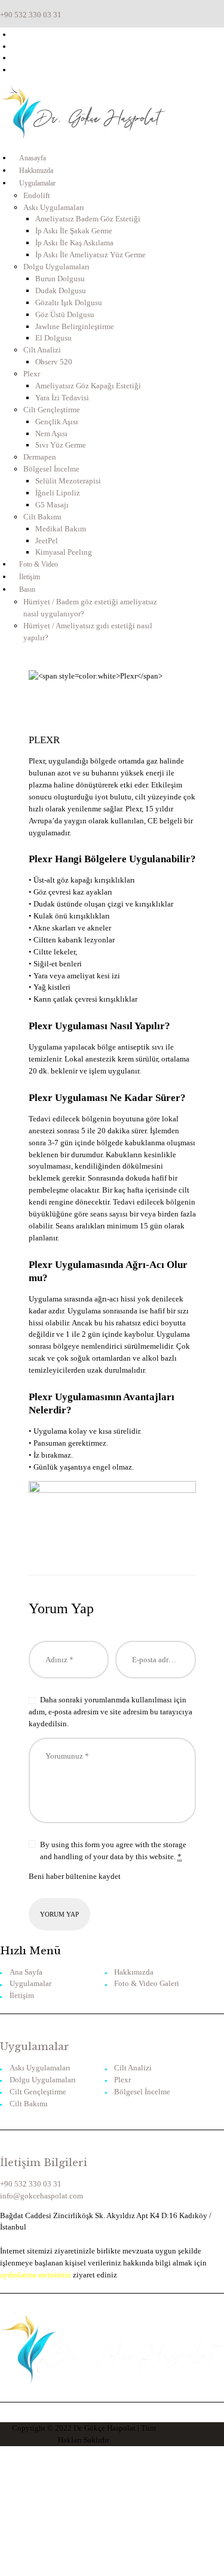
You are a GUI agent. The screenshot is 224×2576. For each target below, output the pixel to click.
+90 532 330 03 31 (31, 2184)
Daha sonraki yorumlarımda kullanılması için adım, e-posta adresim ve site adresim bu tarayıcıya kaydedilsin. (111, 1712)
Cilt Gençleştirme (38, 2092)
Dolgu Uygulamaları (43, 2080)
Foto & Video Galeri (147, 1983)
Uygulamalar (30, 1983)
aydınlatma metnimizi (36, 2275)
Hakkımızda (134, 1972)
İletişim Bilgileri (44, 2163)
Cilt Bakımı (29, 2104)
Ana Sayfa (26, 1972)
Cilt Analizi (133, 2068)
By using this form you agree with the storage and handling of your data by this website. (113, 1850)
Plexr (122, 2080)
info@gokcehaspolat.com (42, 2196)
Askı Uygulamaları (40, 2068)
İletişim (22, 1995)
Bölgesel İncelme (142, 2092)
